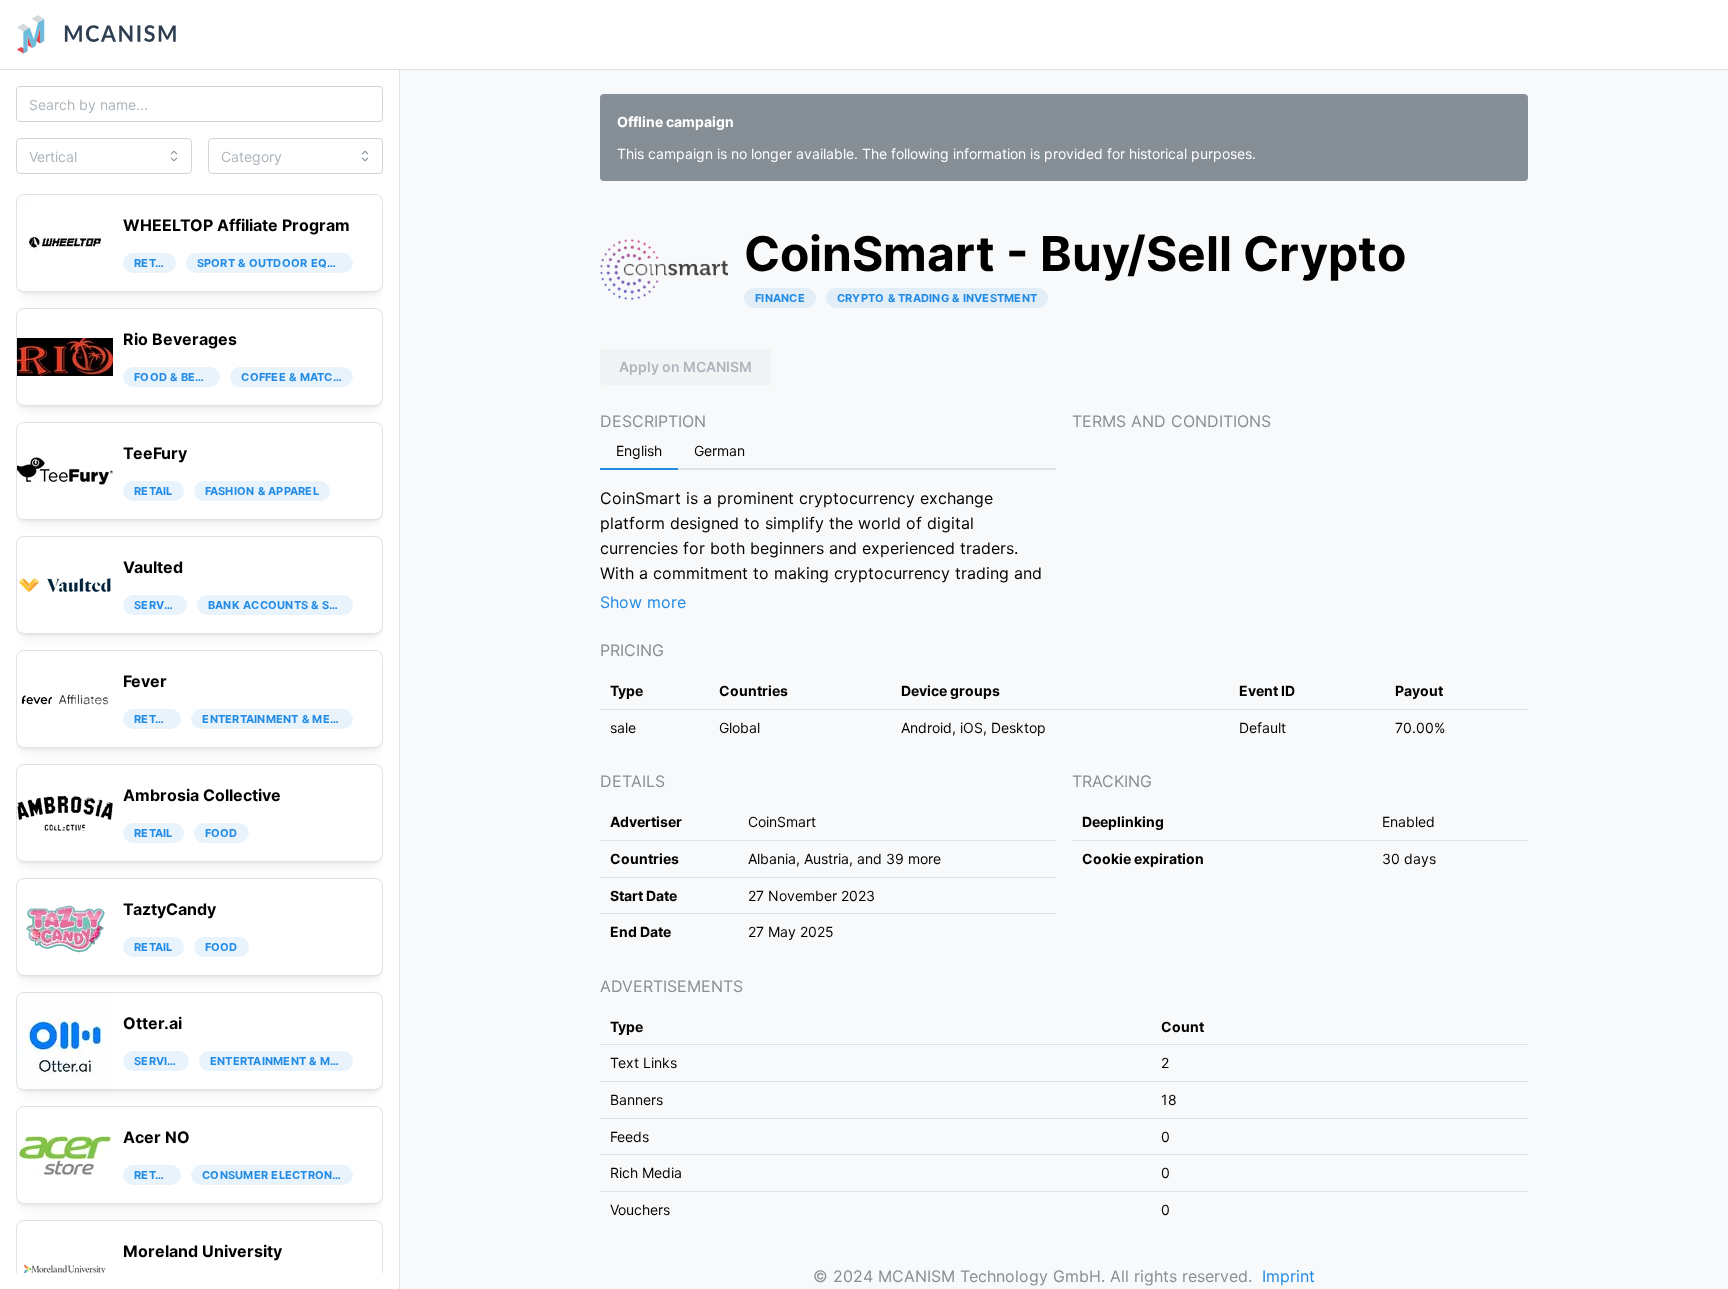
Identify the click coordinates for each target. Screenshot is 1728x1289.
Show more (643, 602)
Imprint (1288, 1276)
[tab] (639, 452)
